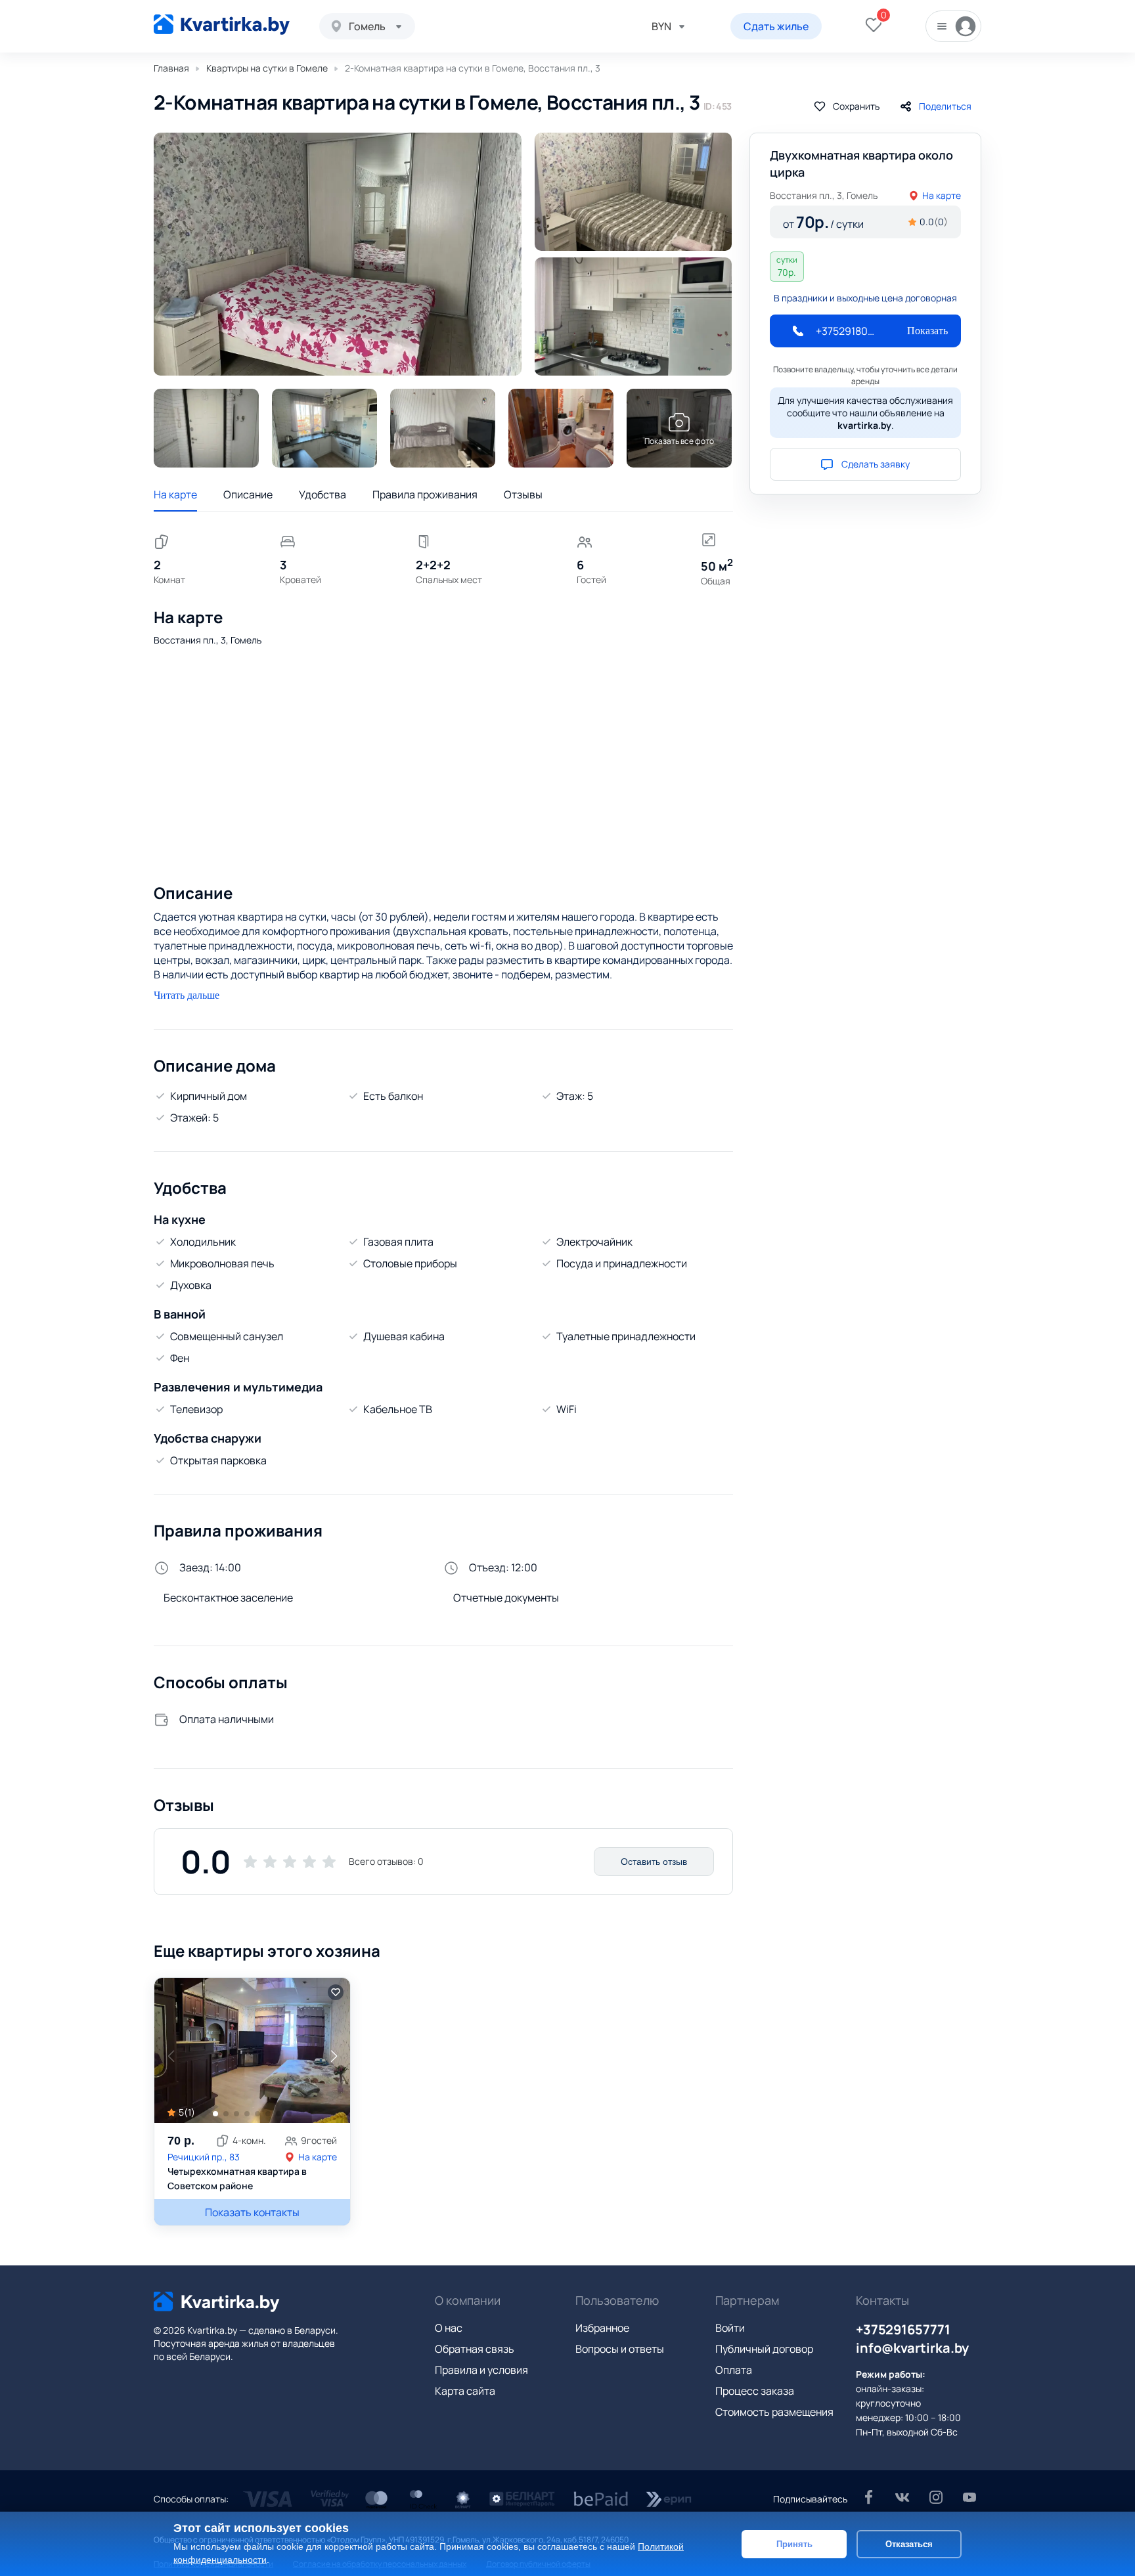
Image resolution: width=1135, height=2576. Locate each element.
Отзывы (523, 494)
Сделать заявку (876, 464)
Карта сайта (465, 2391)
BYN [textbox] (661, 26)
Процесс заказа (755, 2391)
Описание (248, 494)
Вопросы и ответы (620, 2349)
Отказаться (909, 2543)
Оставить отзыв (654, 1862)
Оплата (734, 2370)
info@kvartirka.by (912, 2348)
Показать (927, 331)
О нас (449, 2328)
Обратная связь (475, 2349)
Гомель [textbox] (367, 26)
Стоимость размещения (774, 2412)
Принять (794, 2543)
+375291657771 (903, 2329)
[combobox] (367, 26)
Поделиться (945, 106)
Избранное (602, 2328)
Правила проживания (425, 494)
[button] (334, 2056)
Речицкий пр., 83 (204, 2157)
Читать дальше (187, 995)
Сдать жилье (776, 26)
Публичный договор (764, 2349)
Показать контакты (252, 2212)
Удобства (323, 494)
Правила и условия (481, 2370)
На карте (175, 494)
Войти (730, 2328)
